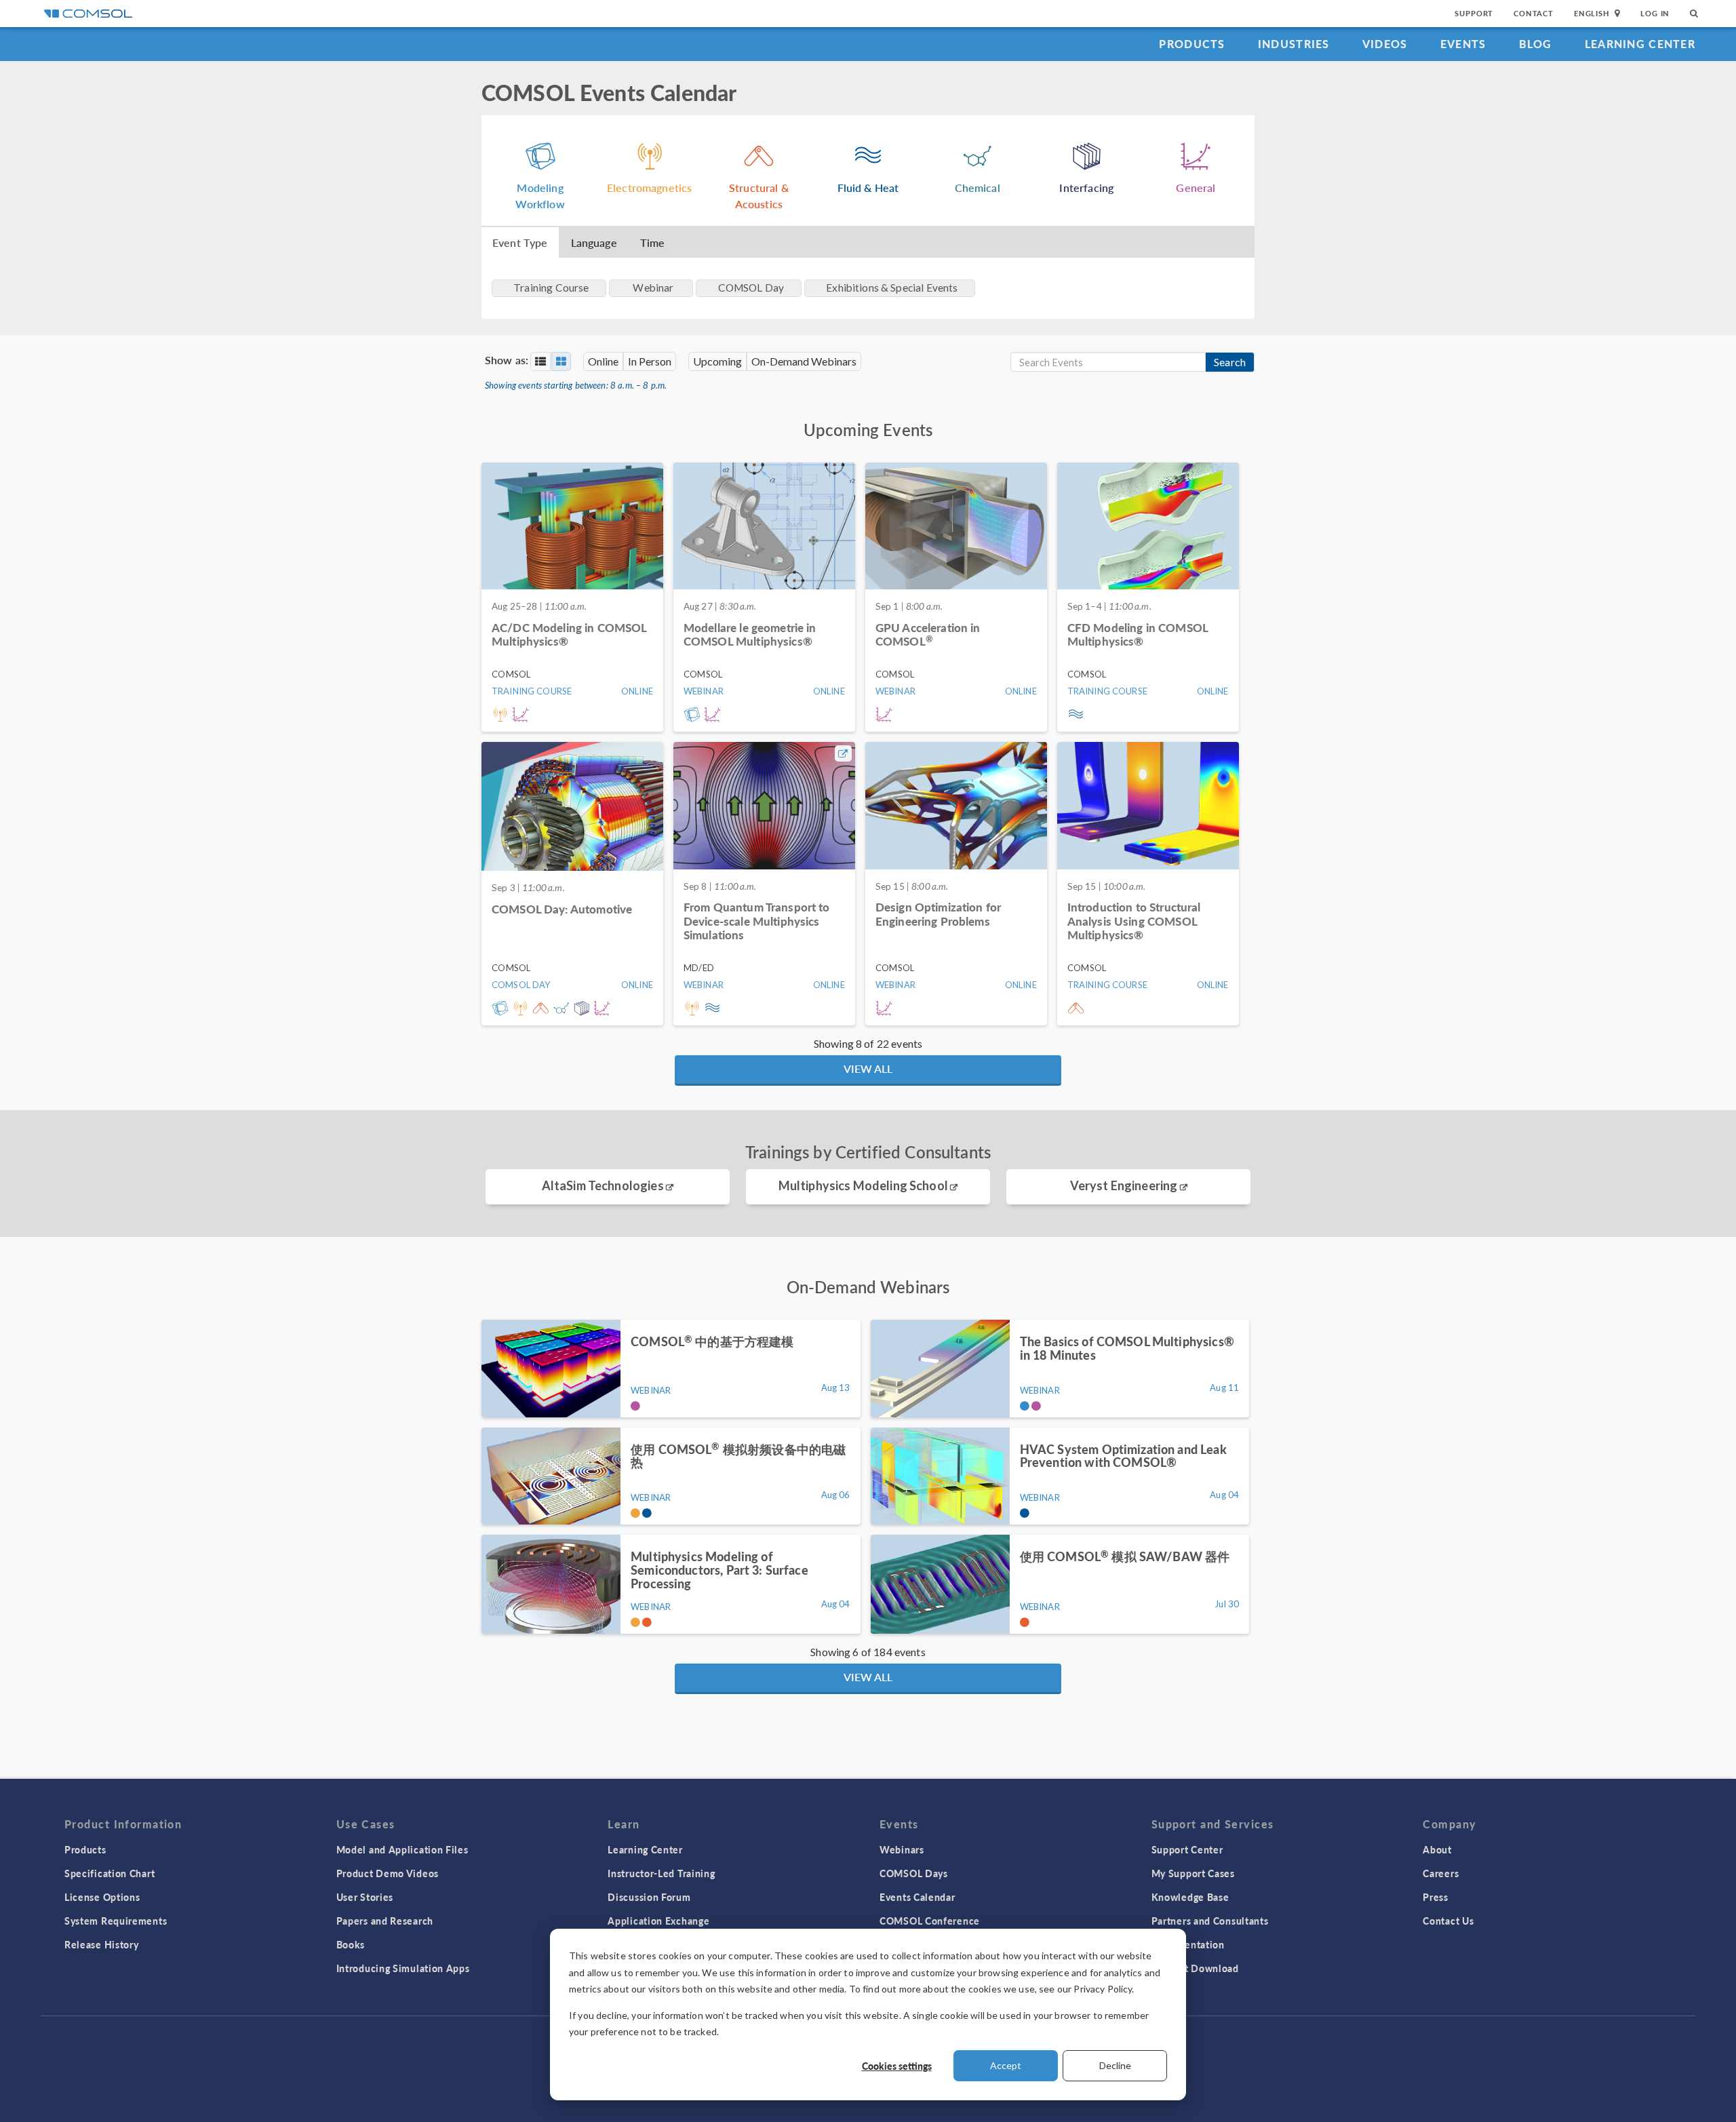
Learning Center (1640, 44)
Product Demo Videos (388, 1873)
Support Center (1187, 1849)
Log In (1655, 13)
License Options (102, 1897)
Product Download (1195, 1968)
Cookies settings (897, 2066)
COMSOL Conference (930, 1921)
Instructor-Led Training (661, 1873)
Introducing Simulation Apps (403, 1968)
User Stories (365, 1897)
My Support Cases (1193, 1873)
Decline (1115, 2065)
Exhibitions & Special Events (892, 288)
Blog (1536, 44)
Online (603, 361)
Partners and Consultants (1210, 1921)
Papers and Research (385, 1921)
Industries (1294, 44)
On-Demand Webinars (804, 361)
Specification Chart (110, 1873)
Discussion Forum (649, 1897)
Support (1474, 13)
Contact (1534, 13)
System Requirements (116, 1921)
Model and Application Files (402, 1849)
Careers (1441, 1873)
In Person (650, 361)
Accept (1006, 2065)
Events (1463, 44)
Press (1436, 1897)
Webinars (902, 1849)
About (1437, 1849)
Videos (1385, 44)
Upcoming (717, 361)
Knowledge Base (1190, 1897)
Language (594, 242)
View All (868, 1068)
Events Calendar (918, 1897)
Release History (102, 1944)
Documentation (1188, 1944)
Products (1192, 44)
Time (653, 242)
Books (351, 1944)
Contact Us (1448, 1921)
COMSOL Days (914, 1873)
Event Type (520, 242)
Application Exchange (658, 1921)
